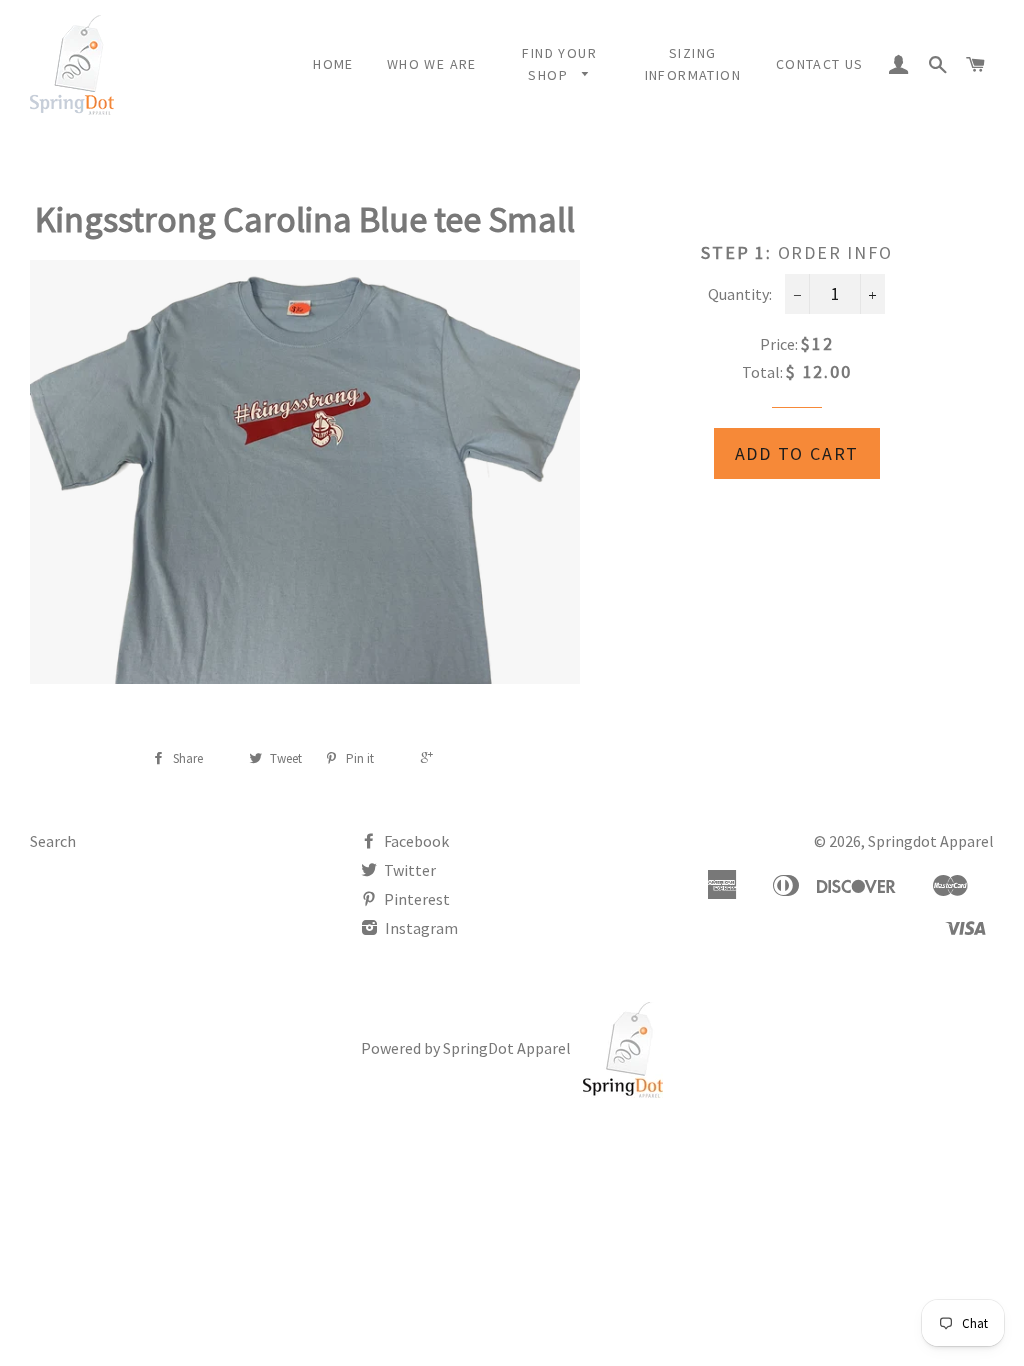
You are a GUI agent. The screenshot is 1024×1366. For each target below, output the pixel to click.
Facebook (415, 841)
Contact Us (820, 64)
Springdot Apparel (931, 841)
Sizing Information (693, 64)
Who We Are (432, 64)
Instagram (420, 928)
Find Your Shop (559, 64)
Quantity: (740, 294)
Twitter (408, 870)
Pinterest (415, 899)
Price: (780, 344)
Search (53, 841)
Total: (762, 372)
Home (333, 64)
